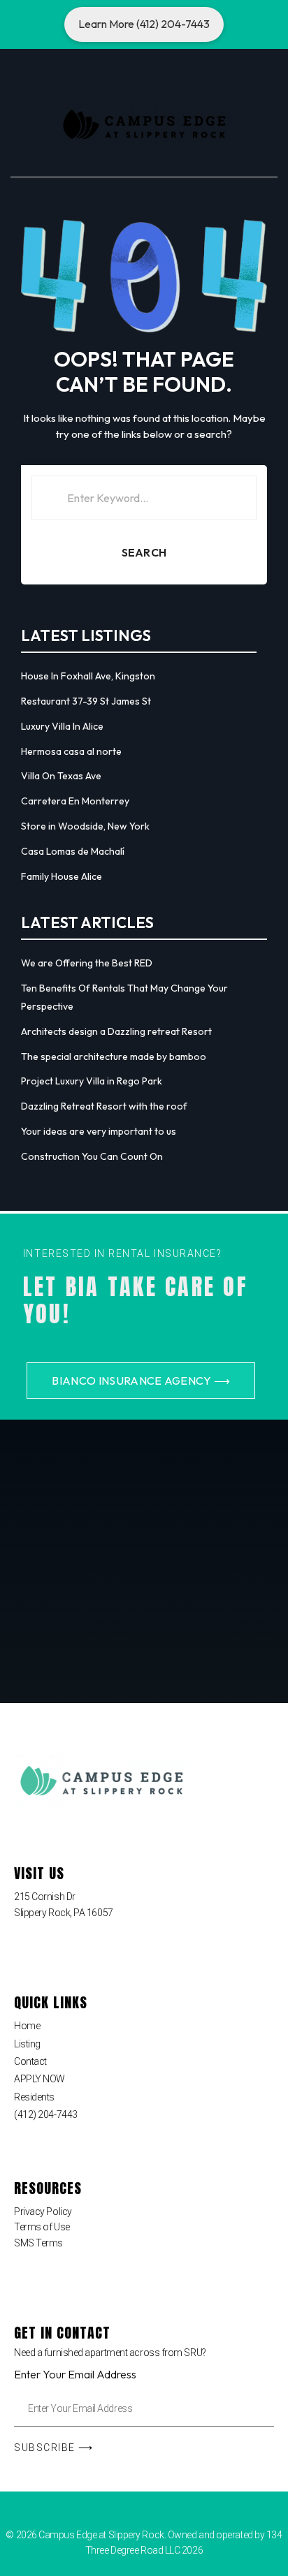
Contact (30, 2061)
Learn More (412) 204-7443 (144, 24)
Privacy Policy (43, 2211)
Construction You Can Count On (92, 1156)
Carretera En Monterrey (75, 801)
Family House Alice (62, 876)
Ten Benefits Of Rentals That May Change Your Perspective (124, 997)
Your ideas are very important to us (99, 1131)
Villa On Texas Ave (61, 776)
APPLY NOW (39, 2079)
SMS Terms (38, 2243)
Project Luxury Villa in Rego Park (92, 1081)
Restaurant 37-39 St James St (86, 701)
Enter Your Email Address (75, 2374)
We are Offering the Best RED (87, 963)
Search (144, 552)
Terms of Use (42, 2227)
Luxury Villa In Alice (62, 726)
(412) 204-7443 (46, 2114)
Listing (27, 2044)
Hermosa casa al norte (71, 751)
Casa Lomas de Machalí (73, 851)
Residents (34, 2097)
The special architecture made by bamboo (114, 1057)
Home (27, 2026)
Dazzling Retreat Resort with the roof (104, 1106)
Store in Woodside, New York (85, 826)
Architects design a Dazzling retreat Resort (116, 1031)
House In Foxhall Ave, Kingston (88, 676)
